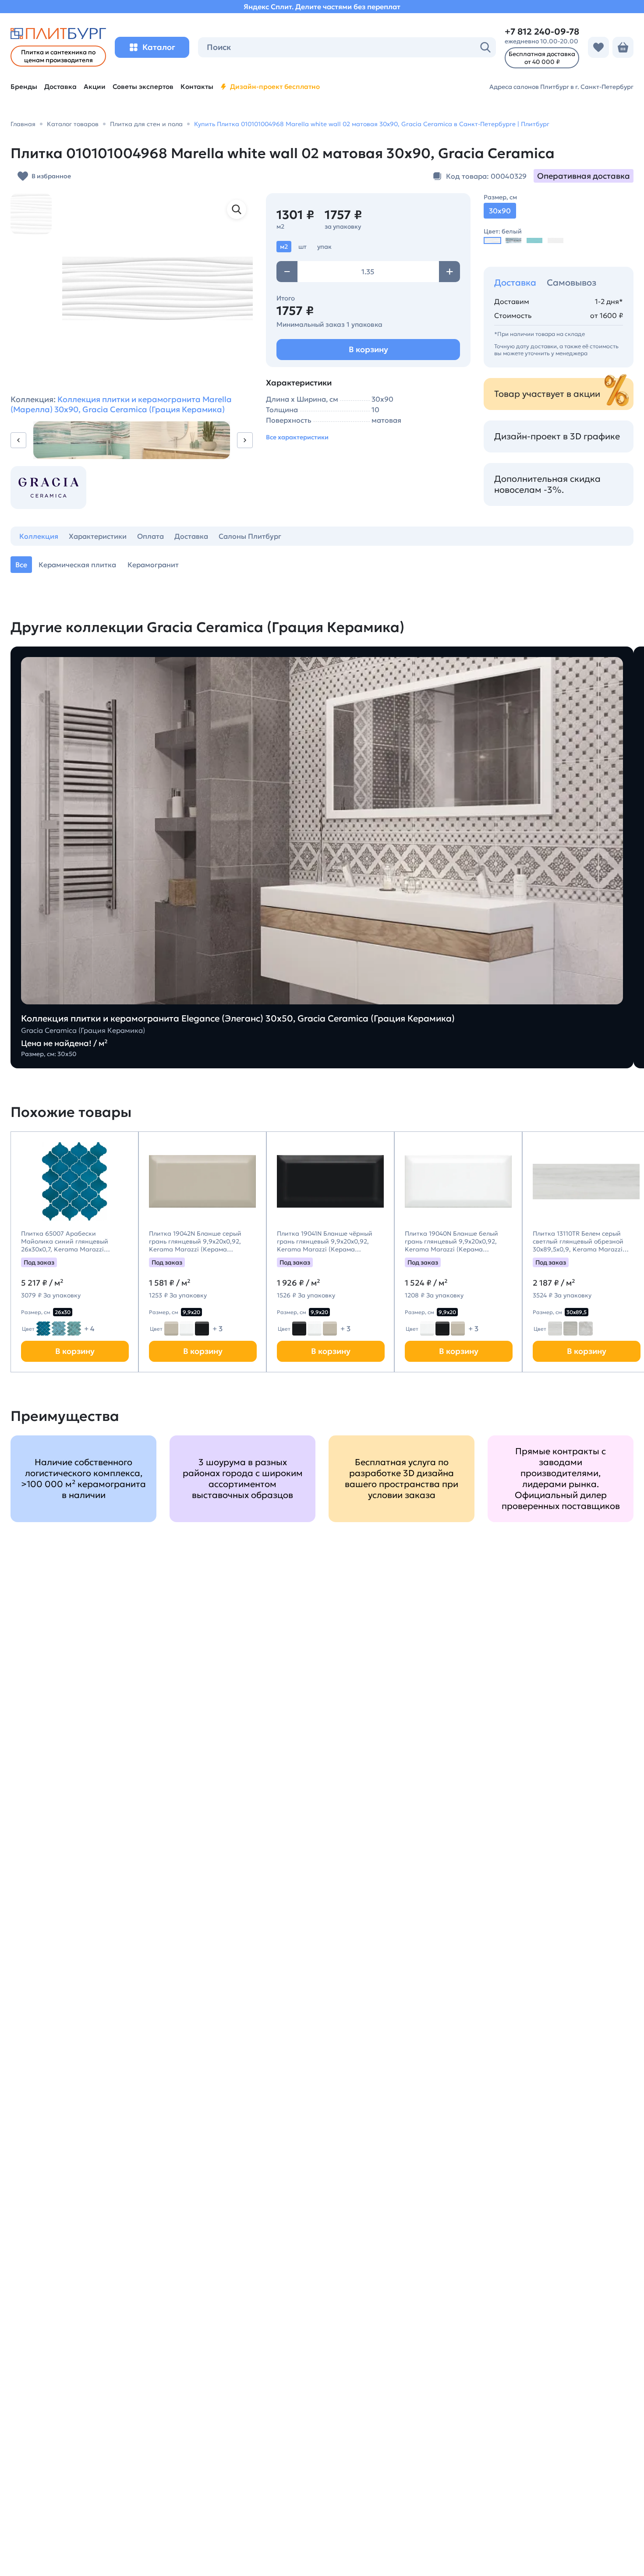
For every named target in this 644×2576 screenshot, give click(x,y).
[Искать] (485, 47)
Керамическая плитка (77, 565)
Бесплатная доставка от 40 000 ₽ (542, 58)
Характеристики (98, 536)
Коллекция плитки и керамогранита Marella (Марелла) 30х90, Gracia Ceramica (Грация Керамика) (121, 404)
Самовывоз (571, 283)
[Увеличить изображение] (237, 209)
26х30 (63, 1312)
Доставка (515, 283)
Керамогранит (153, 565)
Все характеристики (297, 437)
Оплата (150, 536)
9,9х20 (191, 1312)
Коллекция (39, 536)
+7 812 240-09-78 (542, 32)
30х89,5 (577, 1312)
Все (21, 565)
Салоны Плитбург (250, 536)
